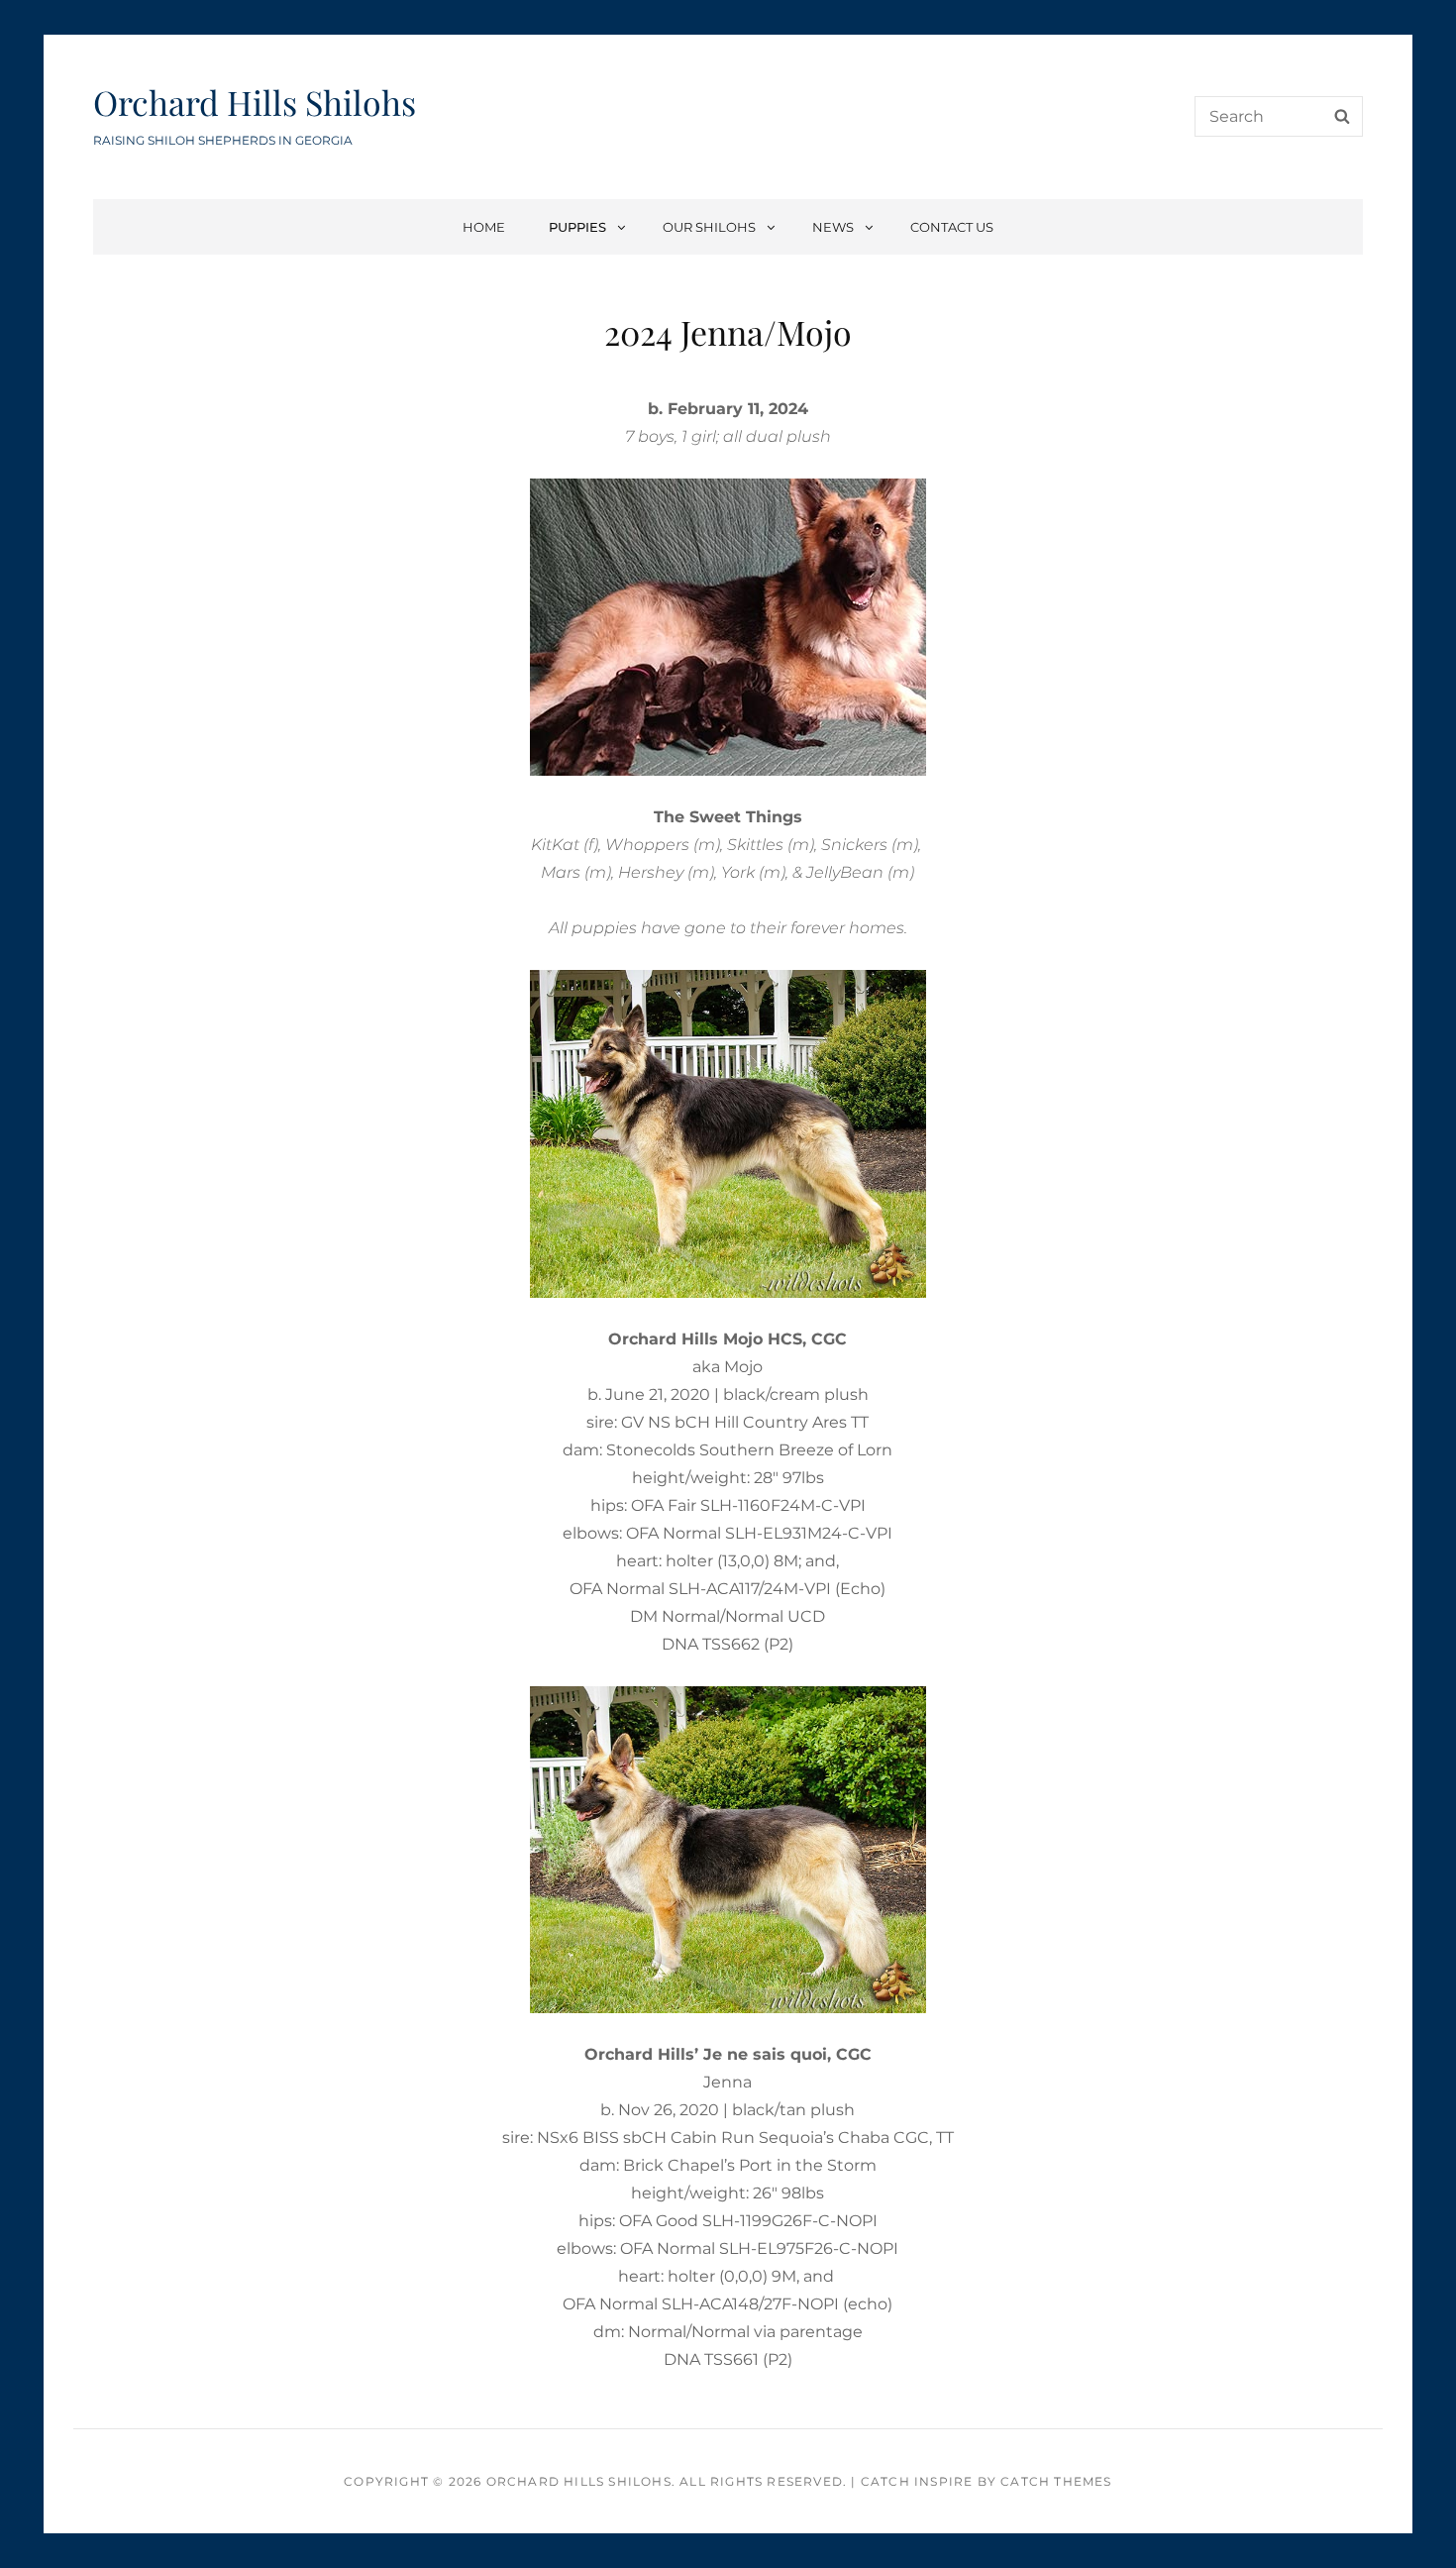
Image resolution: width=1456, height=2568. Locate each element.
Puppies (577, 227)
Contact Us (952, 227)
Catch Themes (1056, 2481)
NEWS (833, 227)
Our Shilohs (709, 227)
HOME (484, 227)
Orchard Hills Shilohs (255, 102)
